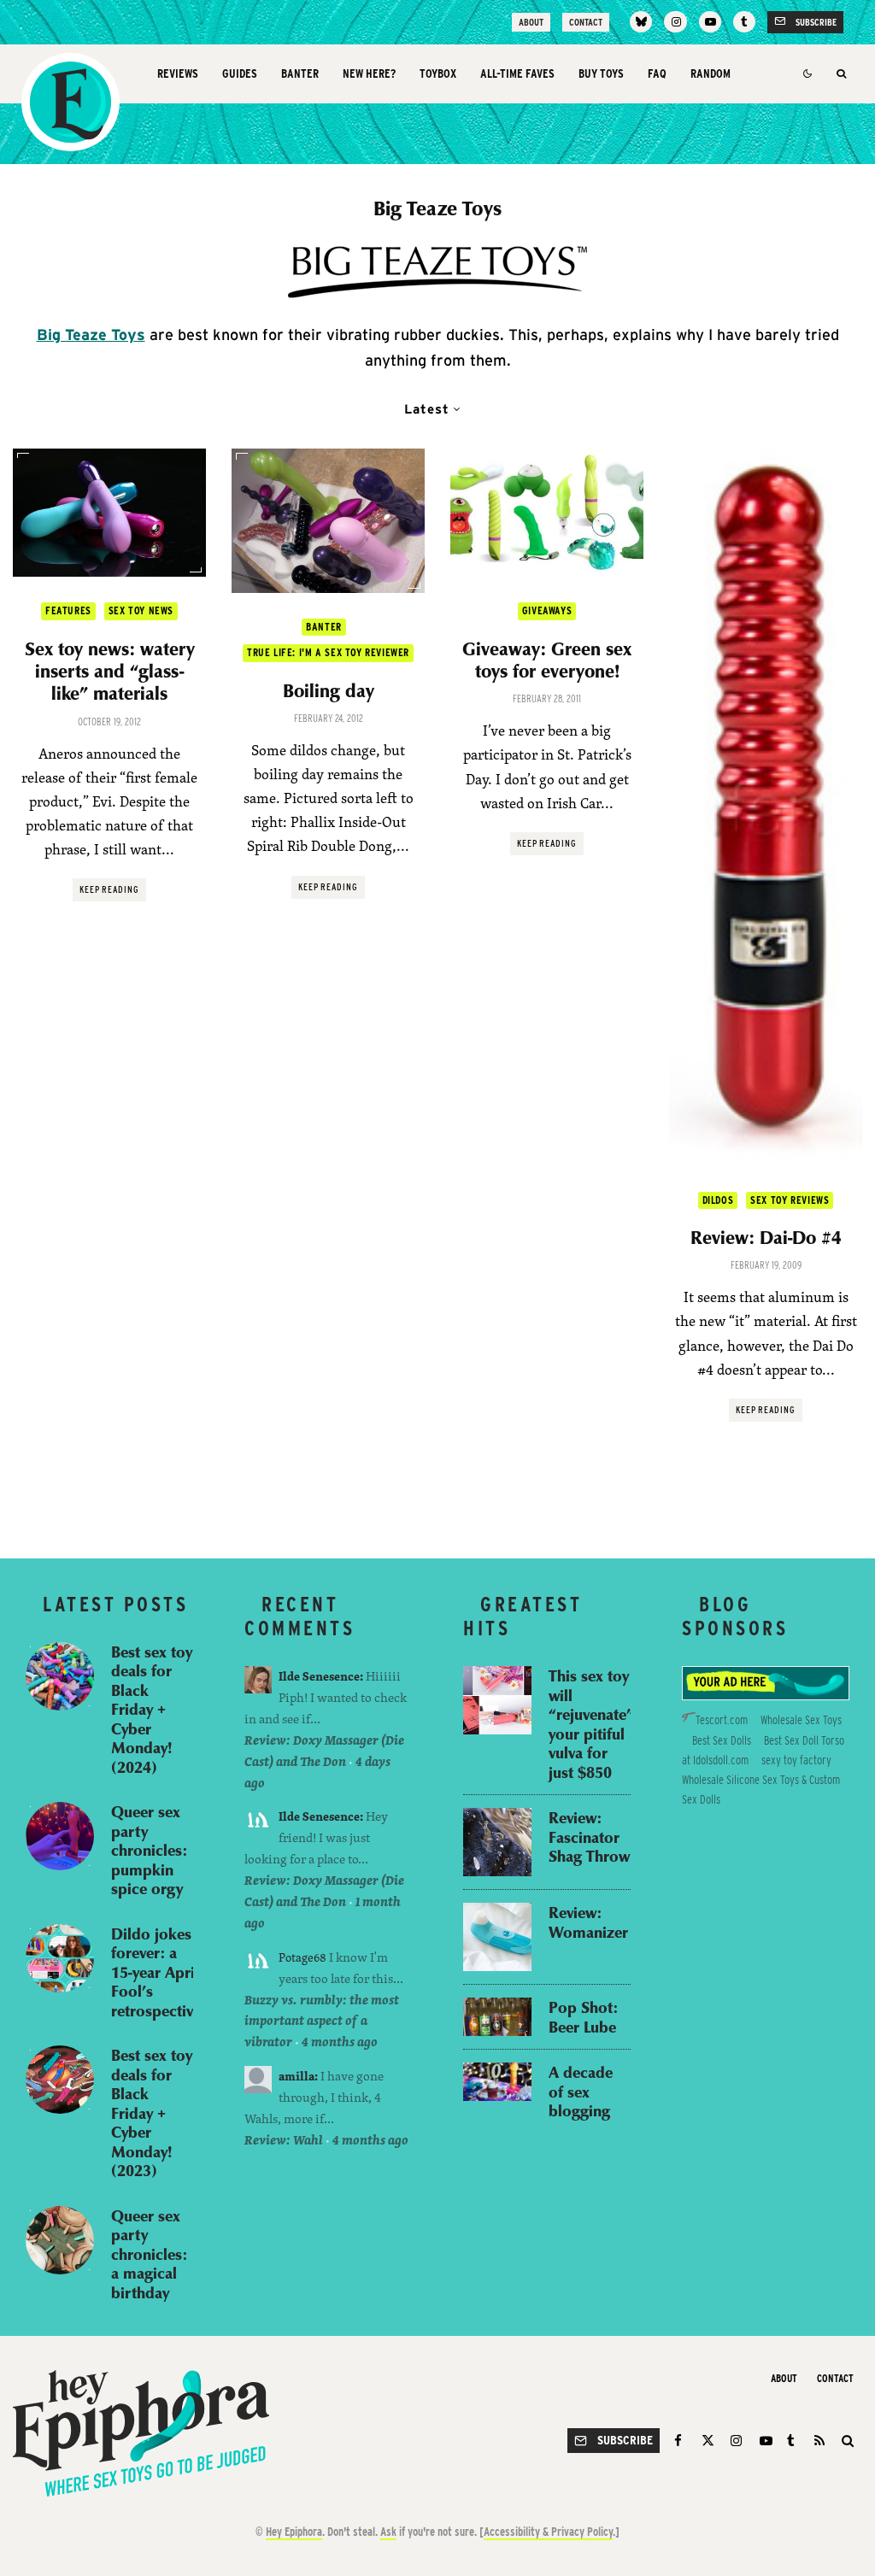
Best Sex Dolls (722, 1740)
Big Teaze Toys (91, 334)
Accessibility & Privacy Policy (548, 2532)
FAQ (657, 73)
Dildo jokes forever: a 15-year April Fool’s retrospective (156, 1972)
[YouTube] (710, 22)
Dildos (718, 1200)
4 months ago (340, 2042)
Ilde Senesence (319, 1676)
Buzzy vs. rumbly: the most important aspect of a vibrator (322, 2021)
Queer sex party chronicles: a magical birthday (149, 2254)
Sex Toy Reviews (790, 1200)
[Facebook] (681, 2441)
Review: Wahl (284, 2140)
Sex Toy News (141, 610)
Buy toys (601, 73)
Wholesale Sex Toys (801, 1720)
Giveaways (547, 610)
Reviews (178, 73)
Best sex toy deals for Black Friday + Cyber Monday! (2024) (152, 1710)
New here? (369, 73)
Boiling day (329, 690)
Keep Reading (110, 889)
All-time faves (517, 73)
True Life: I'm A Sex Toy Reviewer (328, 652)
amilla (297, 2076)
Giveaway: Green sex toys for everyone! (547, 660)
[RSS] (819, 2441)
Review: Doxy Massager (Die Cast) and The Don (324, 1751)
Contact (586, 22)
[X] (708, 2441)
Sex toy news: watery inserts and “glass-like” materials (110, 671)
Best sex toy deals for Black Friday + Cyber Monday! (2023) (152, 2113)
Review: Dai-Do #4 (766, 1237)
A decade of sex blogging (581, 2092)
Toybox (438, 73)
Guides (240, 73)
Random (711, 73)
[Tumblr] (744, 22)
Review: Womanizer (588, 1922)
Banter (300, 73)
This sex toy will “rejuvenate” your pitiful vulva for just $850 (591, 1724)
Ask (388, 2532)
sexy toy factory (796, 1760)
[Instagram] (675, 22)
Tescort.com (722, 1720)
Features (68, 610)
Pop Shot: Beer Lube (583, 2017)
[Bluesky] (641, 22)
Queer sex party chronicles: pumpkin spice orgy (149, 1850)
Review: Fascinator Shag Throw (589, 1837)
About (531, 22)
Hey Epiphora (294, 2532)
